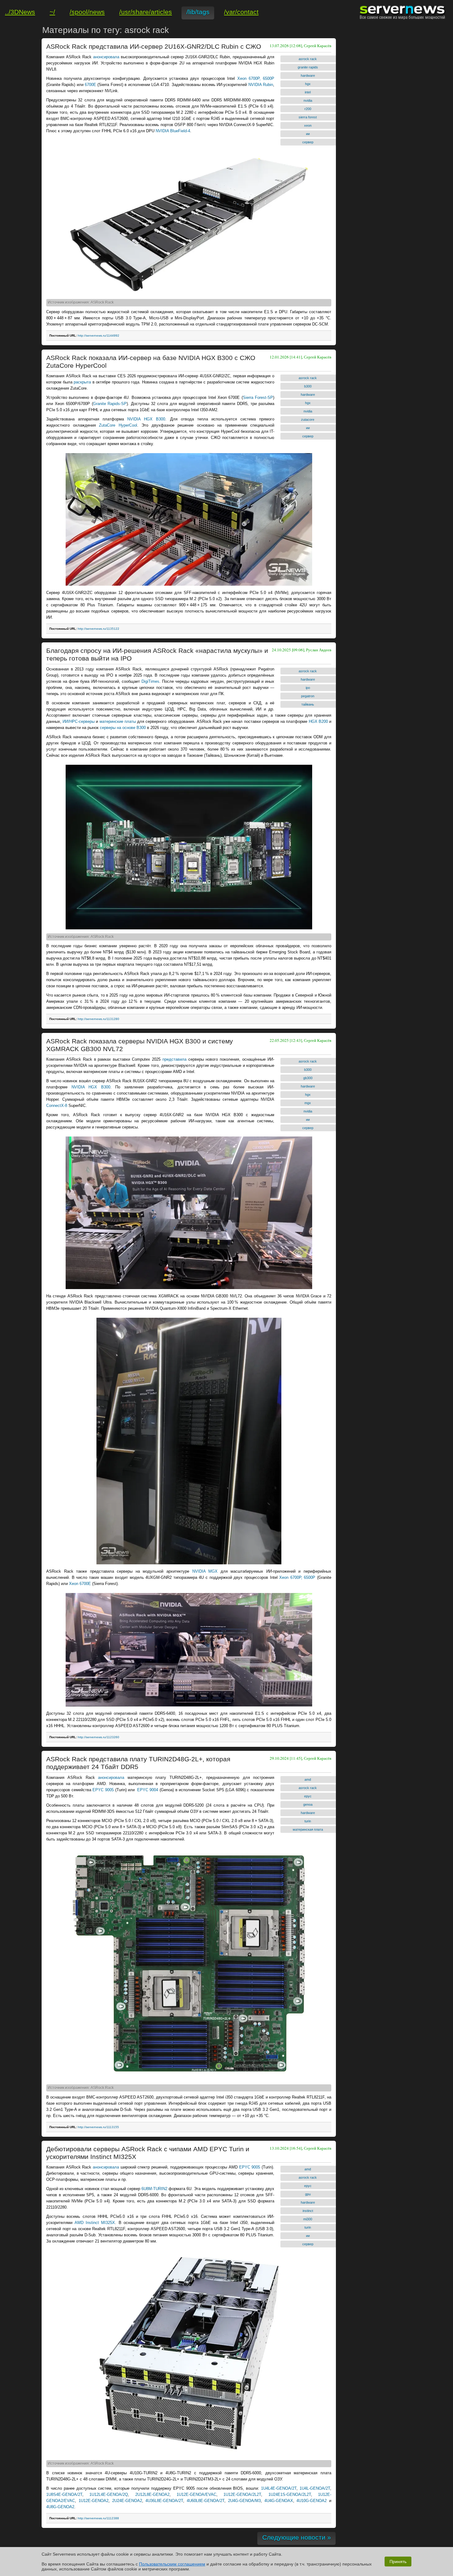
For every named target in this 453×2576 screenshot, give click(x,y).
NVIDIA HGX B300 (146, 419)
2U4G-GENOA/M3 (244, 2501)
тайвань (308, 704)
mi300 (308, 2219)
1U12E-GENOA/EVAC (196, 2494)
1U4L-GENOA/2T (315, 2488)
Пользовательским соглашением (172, 2564)
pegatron (308, 696)
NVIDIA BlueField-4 (173, 131)
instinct (308, 2211)
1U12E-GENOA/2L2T (242, 2494)
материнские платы (118, 721)
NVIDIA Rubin (261, 85)
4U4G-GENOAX (279, 2501)
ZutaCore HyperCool (118, 425)
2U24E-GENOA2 (127, 2501)
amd (308, 1779)
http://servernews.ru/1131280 (98, 1019)
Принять (398, 2562)
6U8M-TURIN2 (154, 2189)
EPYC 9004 (148, 1790)
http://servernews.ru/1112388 (98, 2518)
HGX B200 (318, 721)
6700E (90, 85)
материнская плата (308, 1829)
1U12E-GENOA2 (94, 2501)
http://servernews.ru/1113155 (98, 2127)
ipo (308, 688)
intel (308, 92)
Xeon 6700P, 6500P (256, 78)
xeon (308, 125)
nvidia (308, 100)
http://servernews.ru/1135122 (98, 629)
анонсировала (106, 57)
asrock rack (308, 59)
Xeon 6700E (80, 1584)
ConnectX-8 (57, 1106)
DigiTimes (150, 681)
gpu (308, 2194)
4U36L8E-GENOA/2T (164, 2501)
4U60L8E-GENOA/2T (206, 2501)
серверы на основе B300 (123, 728)
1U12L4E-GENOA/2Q (109, 2494)
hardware (308, 76)
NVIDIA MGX (205, 1571)
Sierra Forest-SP (258, 397)
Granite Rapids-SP (110, 404)
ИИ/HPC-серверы (79, 721)
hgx (308, 84)
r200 (308, 109)
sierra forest (308, 117)
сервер (308, 142)
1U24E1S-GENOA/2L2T (290, 2494)
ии (308, 134)
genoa (308, 1804)
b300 (308, 386)
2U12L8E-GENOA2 (152, 2494)
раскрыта (82, 382)
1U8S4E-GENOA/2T (64, 2494)
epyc (308, 1796)
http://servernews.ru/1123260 (98, 1737)
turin (308, 1821)
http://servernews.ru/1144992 (98, 336)
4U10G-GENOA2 (312, 2501)
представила (174, 1059)
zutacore (308, 420)
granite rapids (308, 67)
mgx (308, 1103)
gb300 (308, 1078)
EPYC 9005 (103, 1790)
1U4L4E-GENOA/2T (279, 2488)
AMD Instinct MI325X (95, 2223)
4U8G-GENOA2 (60, 2507)
